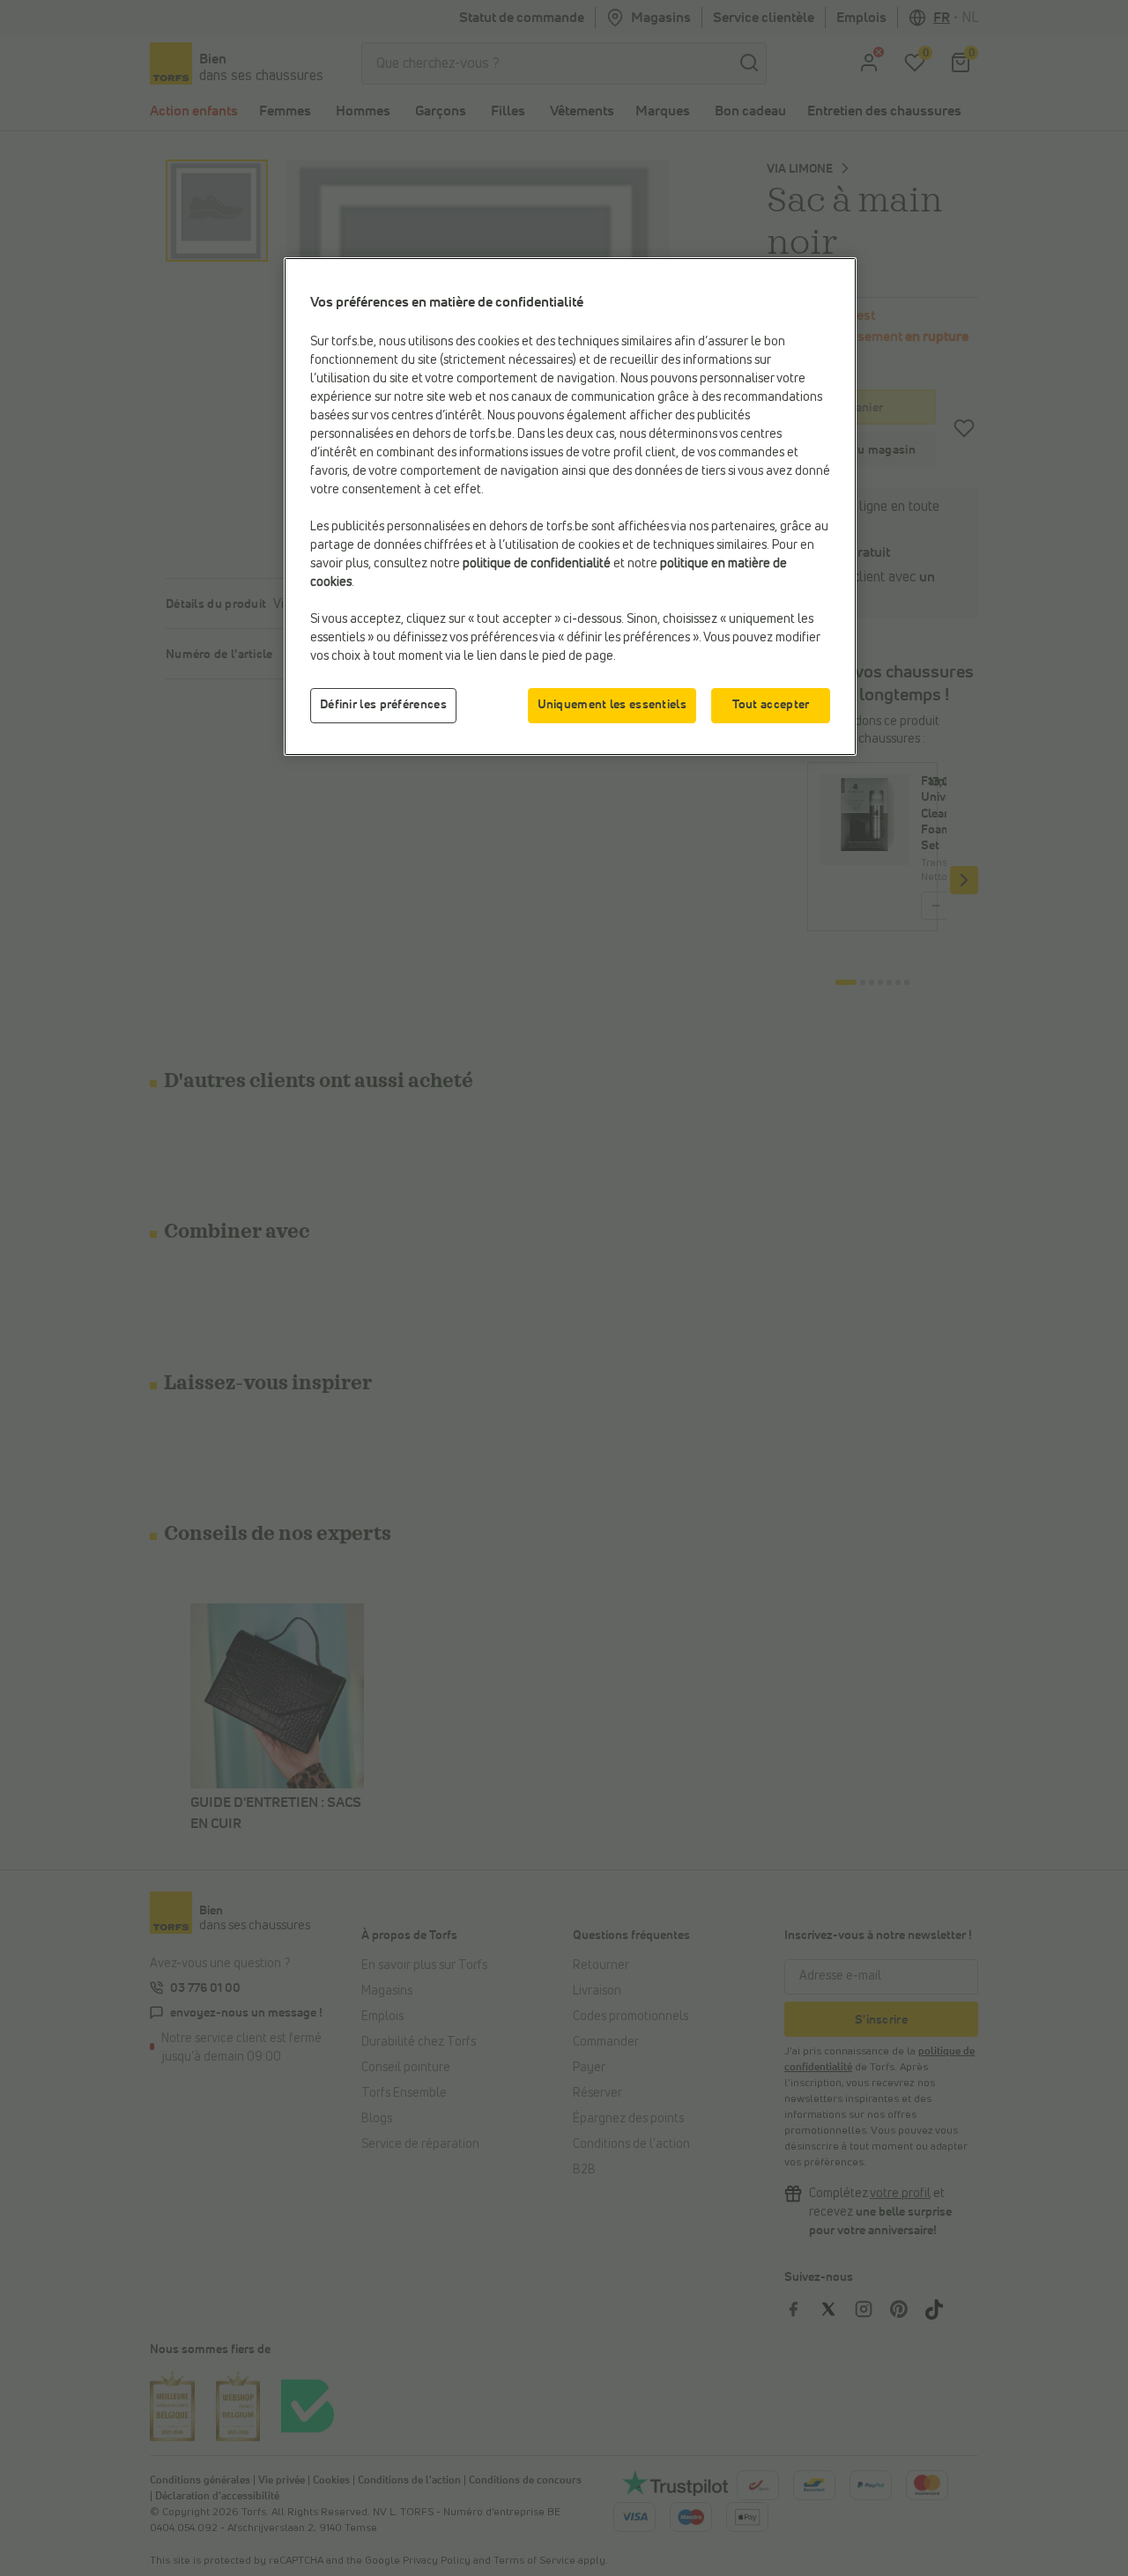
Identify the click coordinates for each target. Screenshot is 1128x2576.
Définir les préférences (383, 705)
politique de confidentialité (537, 564)
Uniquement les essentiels (612, 705)
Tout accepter (771, 705)
